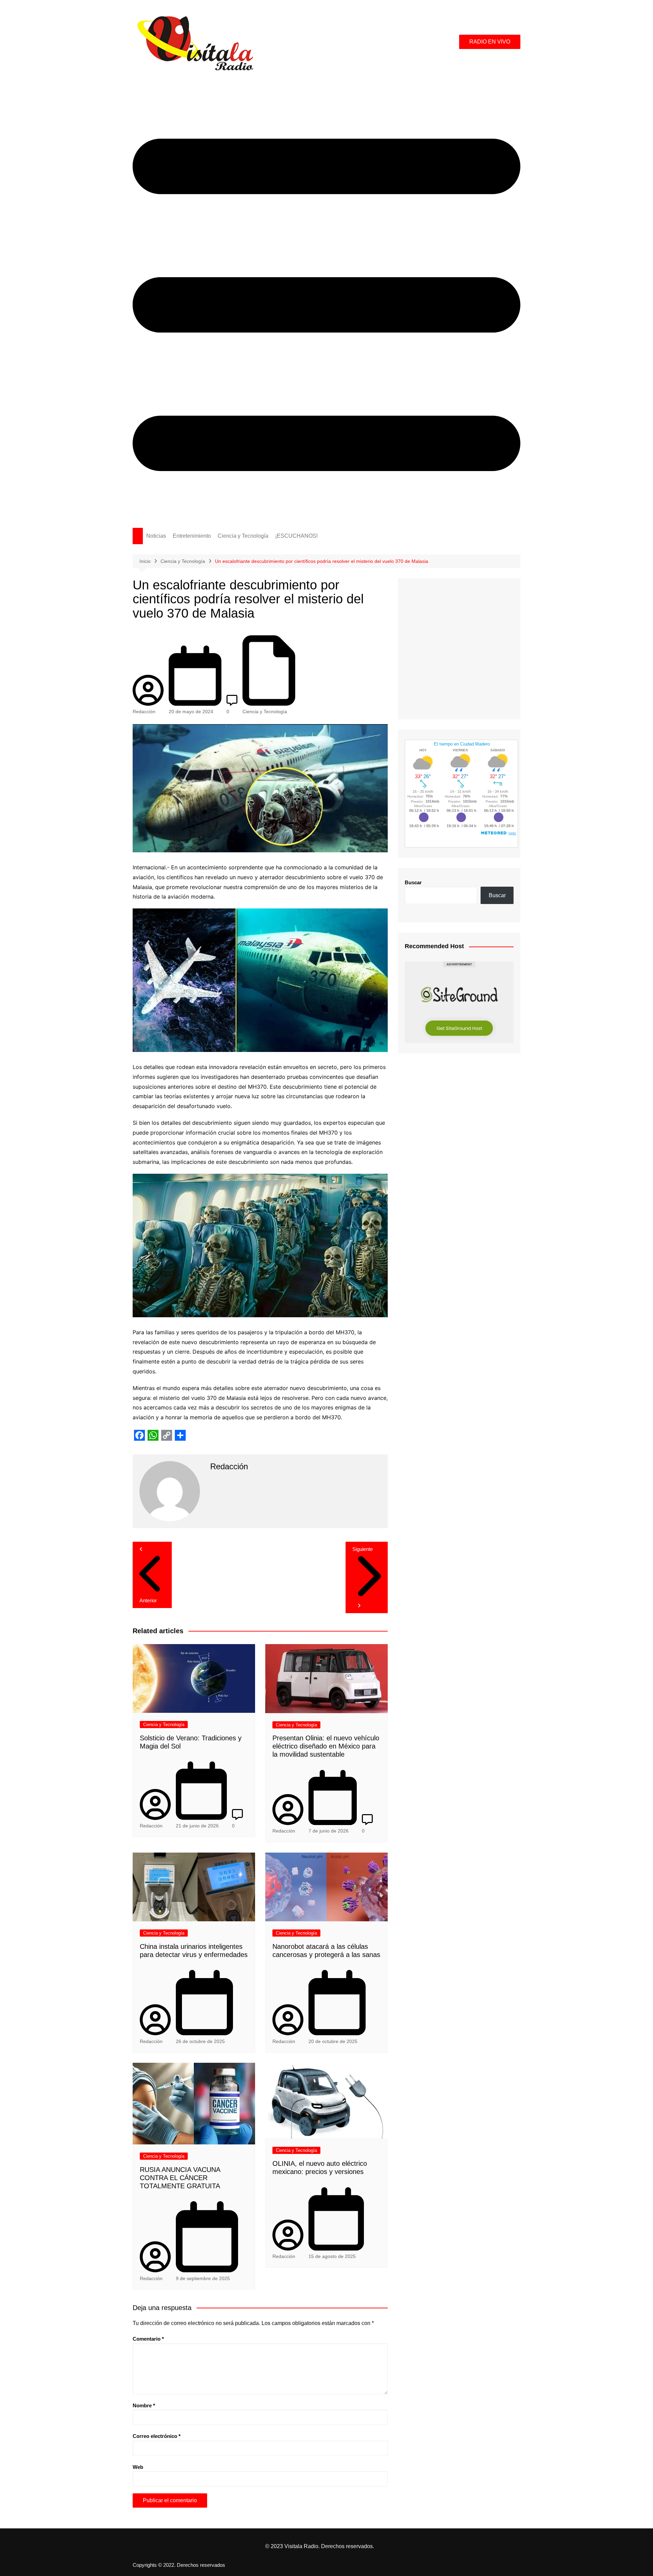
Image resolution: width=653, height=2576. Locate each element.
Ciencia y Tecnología (243, 536)
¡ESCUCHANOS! (296, 536)
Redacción (144, 712)
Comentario (148, 2339)
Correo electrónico (157, 2436)
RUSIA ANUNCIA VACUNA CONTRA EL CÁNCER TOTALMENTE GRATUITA (180, 2178)
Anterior (148, 1600)
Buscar (413, 882)
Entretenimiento (192, 536)
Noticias (156, 536)
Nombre (144, 2405)
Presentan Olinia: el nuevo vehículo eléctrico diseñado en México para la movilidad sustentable (326, 1746)
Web (138, 2467)
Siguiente (363, 1549)
